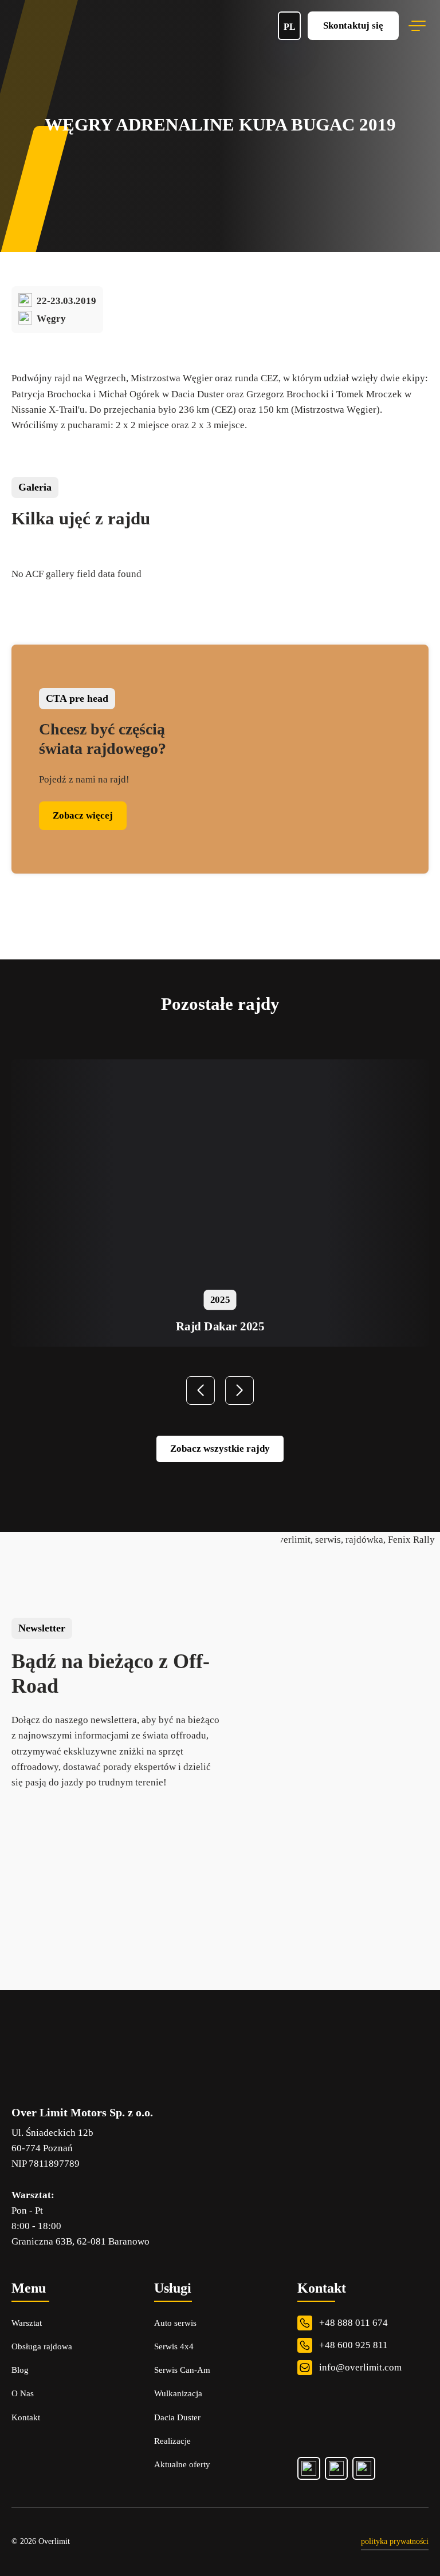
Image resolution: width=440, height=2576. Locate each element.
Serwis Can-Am (182, 2370)
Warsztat (27, 2323)
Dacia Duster (177, 2417)
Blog (20, 2370)
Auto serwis (175, 2323)
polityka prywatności (395, 2541)
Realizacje (172, 2441)
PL (290, 27)
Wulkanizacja (178, 2393)
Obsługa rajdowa (42, 2346)
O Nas (23, 2393)
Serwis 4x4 (174, 2346)
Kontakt (26, 2417)
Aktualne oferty (182, 2464)
